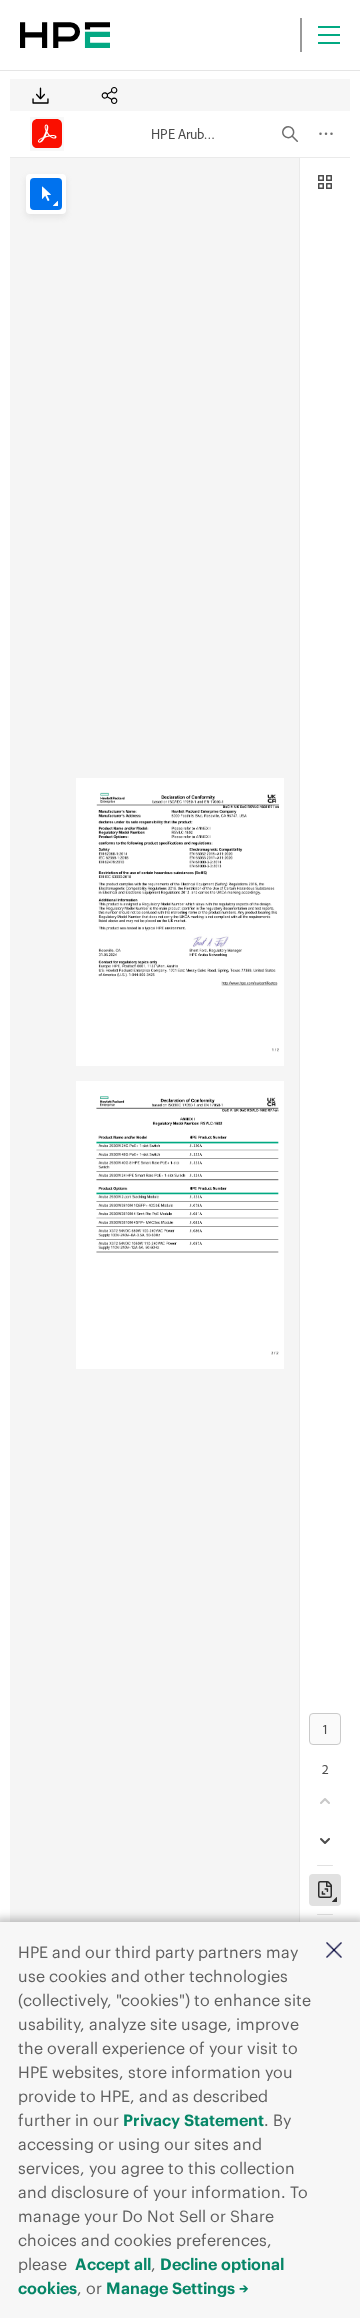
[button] (334, 1951)
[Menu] (329, 35)
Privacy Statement (193, 2120)
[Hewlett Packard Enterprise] (65, 35)
